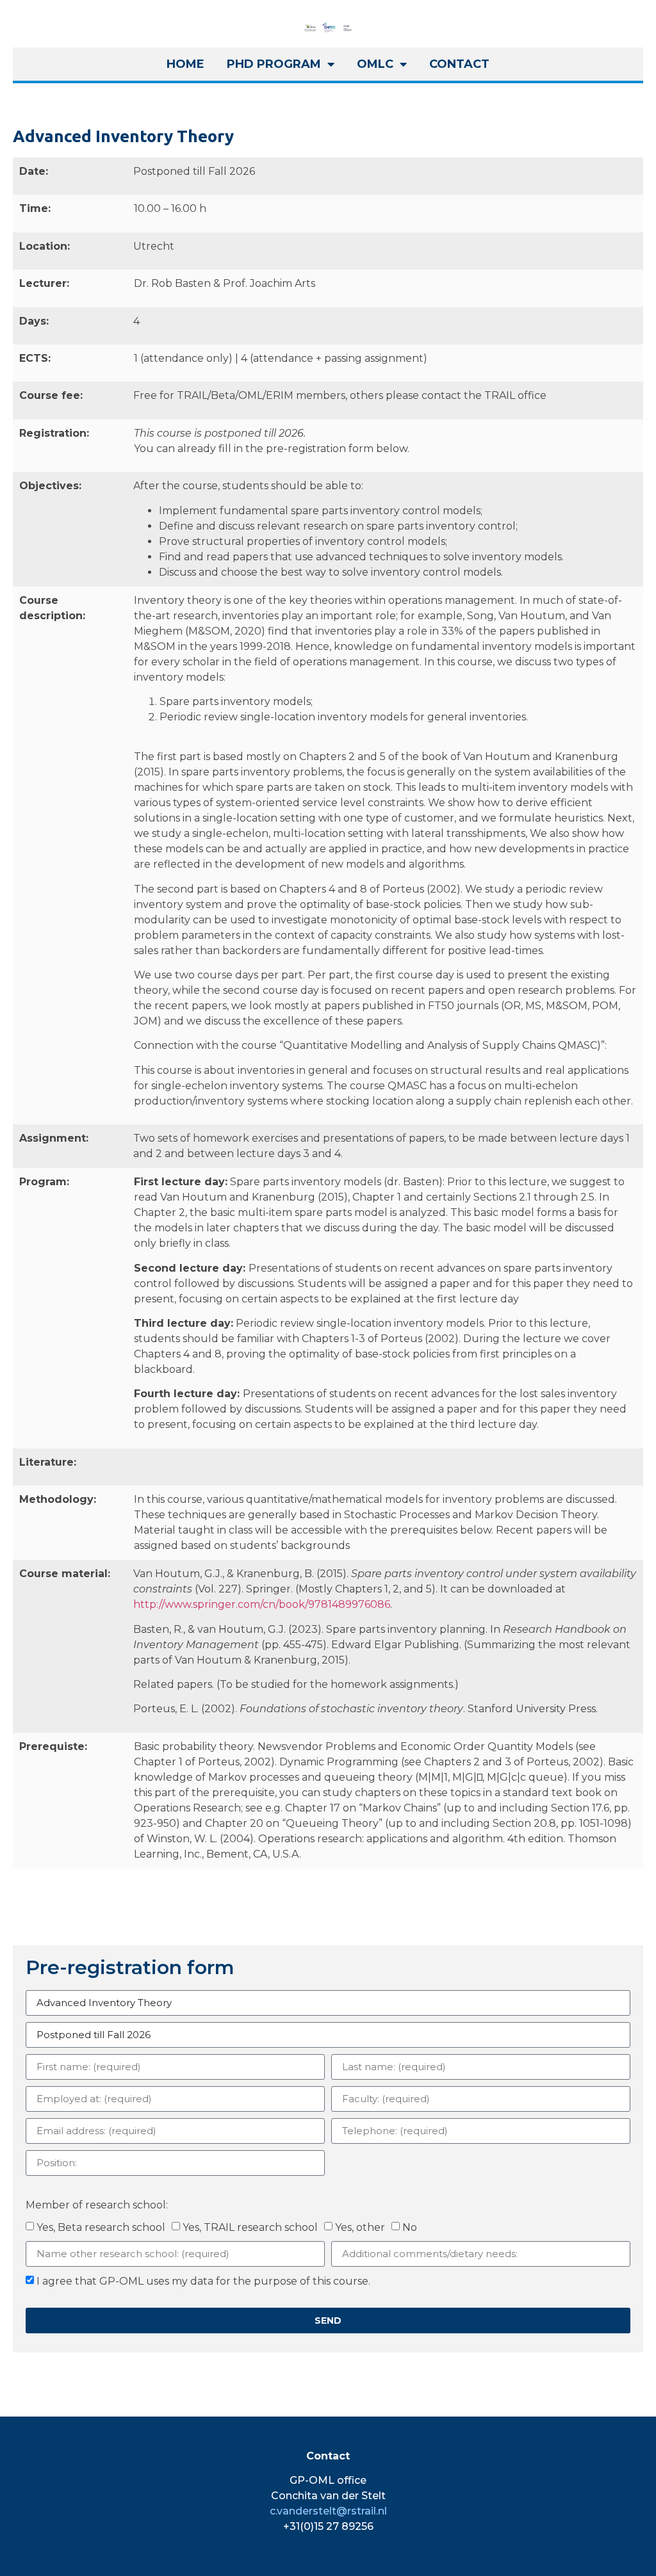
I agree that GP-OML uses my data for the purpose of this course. (203, 2281)
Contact (459, 64)
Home (185, 64)
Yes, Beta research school (101, 2227)
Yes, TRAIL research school (250, 2227)
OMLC (375, 64)
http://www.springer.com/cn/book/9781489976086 (262, 1604)
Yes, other (360, 2227)
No (410, 2227)
